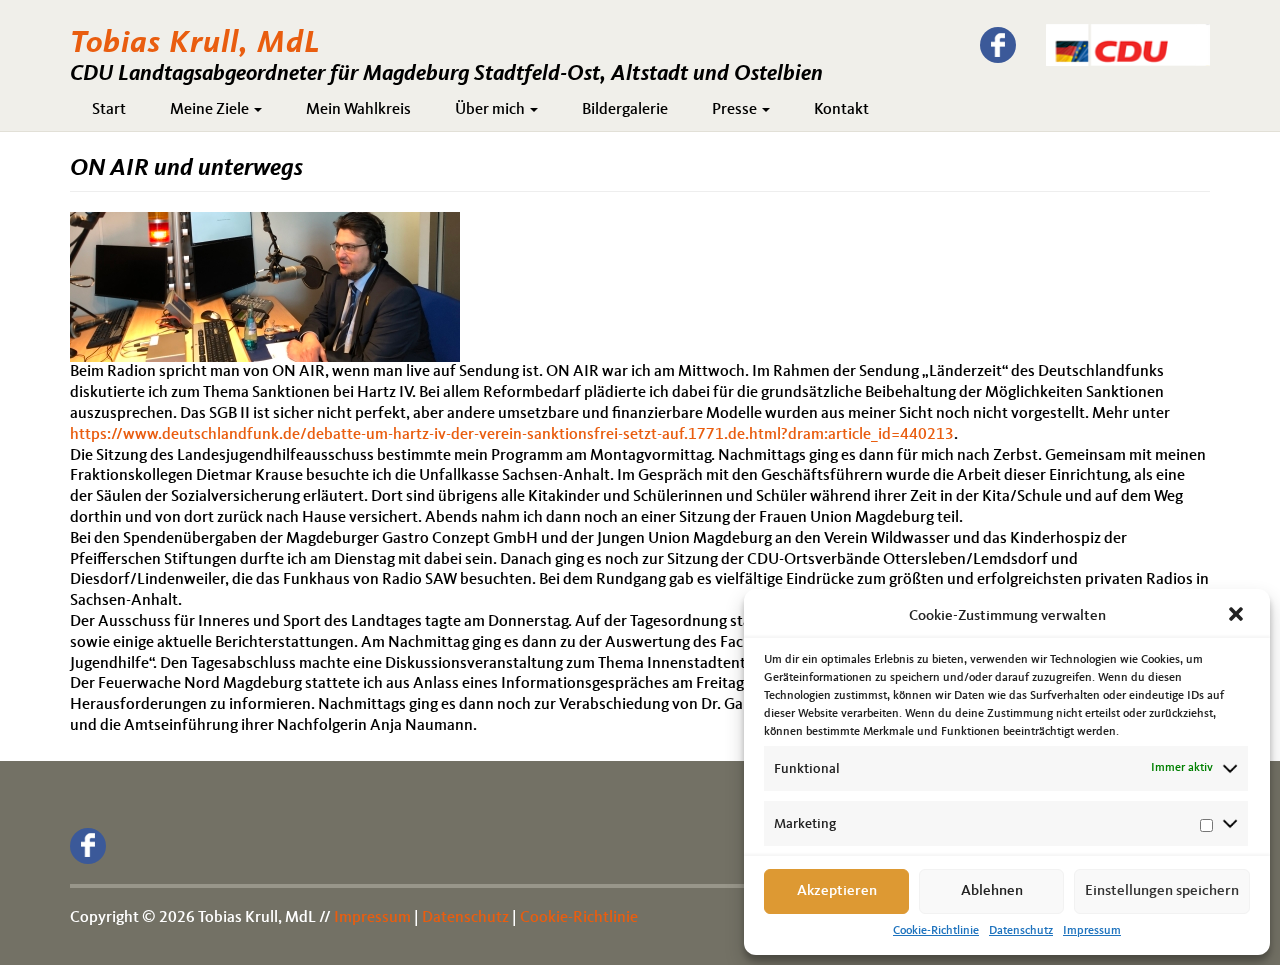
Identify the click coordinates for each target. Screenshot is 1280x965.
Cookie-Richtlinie (936, 931)
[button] (1238, 616)
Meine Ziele (211, 110)
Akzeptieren (837, 891)
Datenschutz (1021, 931)
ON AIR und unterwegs (186, 169)
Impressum (1092, 931)
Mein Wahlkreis (358, 110)
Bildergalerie (625, 110)
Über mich (491, 110)
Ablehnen (992, 891)
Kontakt (841, 110)
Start (109, 110)
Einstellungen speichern (1162, 891)
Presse (736, 110)
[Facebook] (998, 45)
